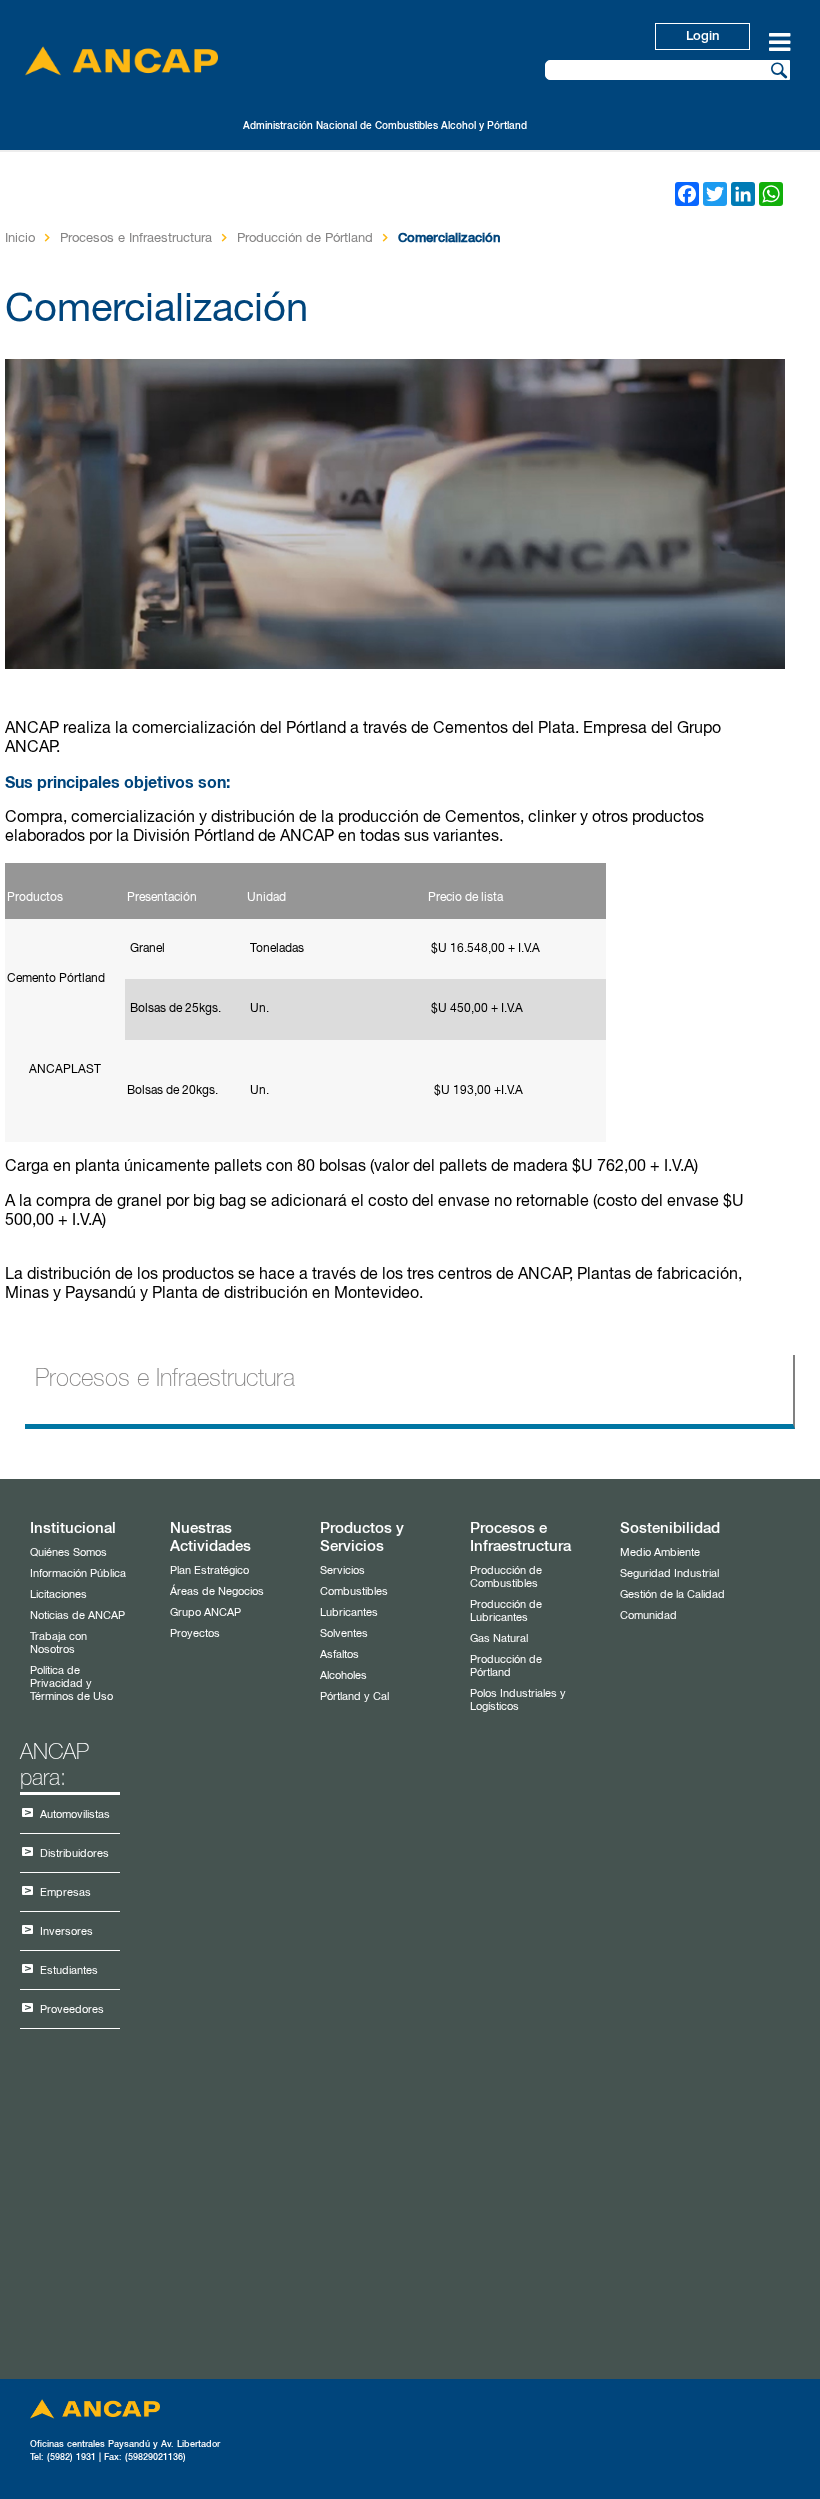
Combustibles (354, 1591)
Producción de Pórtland (305, 238)
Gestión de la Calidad (672, 1594)
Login (702, 36)
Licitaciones (58, 1594)
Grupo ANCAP (205, 1612)
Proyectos (195, 1633)
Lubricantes (349, 1612)
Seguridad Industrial (669, 1573)
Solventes (344, 1633)
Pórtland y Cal (354, 1696)
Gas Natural (499, 1638)
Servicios (342, 1570)
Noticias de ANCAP (77, 1615)
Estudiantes (69, 1970)
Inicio (20, 238)
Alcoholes (343, 1675)
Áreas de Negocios (217, 1591)
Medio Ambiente (660, 1552)
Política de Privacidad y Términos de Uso (71, 1683)
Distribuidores (74, 1853)
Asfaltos (339, 1654)
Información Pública (78, 1573)
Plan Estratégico (209, 1570)
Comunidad (648, 1615)
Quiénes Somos (68, 1552)
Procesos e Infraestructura (136, 238)
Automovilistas (75, 1814)
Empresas (65, 1892)
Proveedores (72, 2009)
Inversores (66, 1931)
